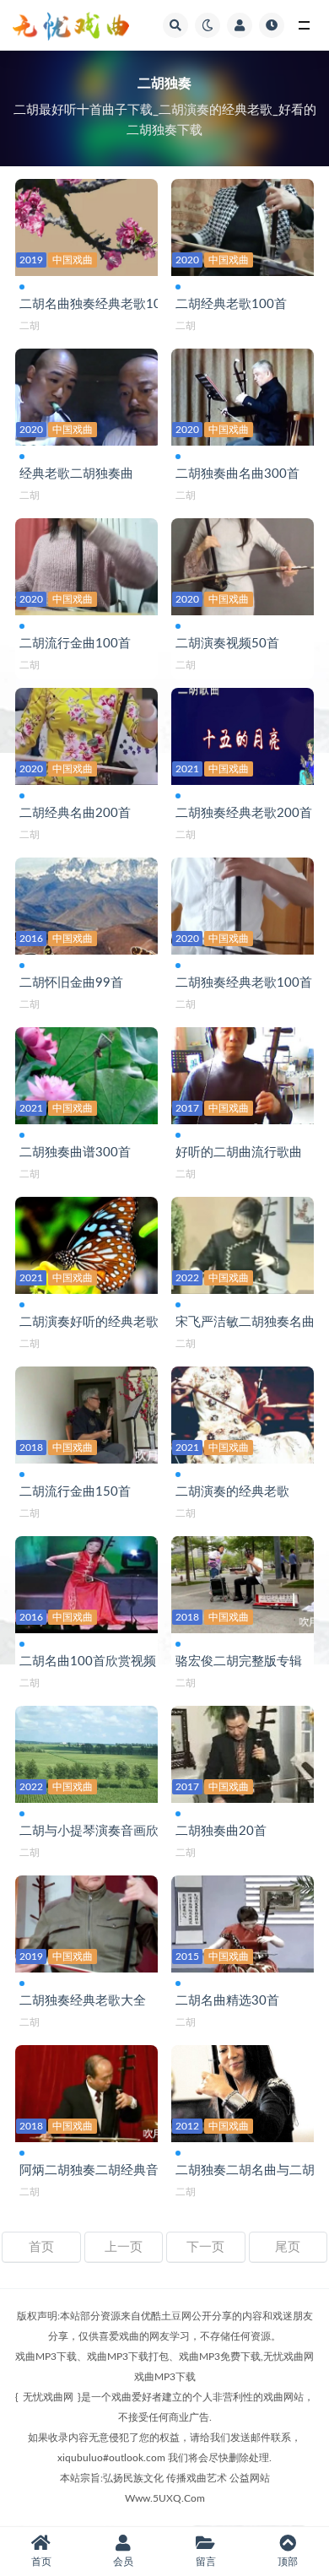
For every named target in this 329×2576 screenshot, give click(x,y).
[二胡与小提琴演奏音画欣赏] (86, 1752)
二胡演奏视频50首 (227, 644)
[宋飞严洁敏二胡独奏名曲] (243, 1243)
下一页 (205, 2247)
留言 (206, 2562)
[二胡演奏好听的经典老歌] (86, 1243)
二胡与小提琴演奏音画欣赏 (95, 1831)
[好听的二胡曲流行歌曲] (243, 1073)
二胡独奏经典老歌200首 (244, 813)
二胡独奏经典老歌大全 (83, 2001)
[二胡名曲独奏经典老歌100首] (86, 225)
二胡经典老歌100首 (231, 304)
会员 (123, 2562)
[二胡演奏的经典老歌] (243, 1412)
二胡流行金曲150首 (75, 1492)
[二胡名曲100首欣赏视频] (86, 1582)
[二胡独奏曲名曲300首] (243, 395)
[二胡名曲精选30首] (243, 1921)
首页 (41, 2247)
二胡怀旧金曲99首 (71, 983)
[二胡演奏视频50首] (243, 564)
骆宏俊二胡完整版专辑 (239, 1661)
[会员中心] (240, 25)
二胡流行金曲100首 (75, 644)
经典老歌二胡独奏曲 (76, 474)
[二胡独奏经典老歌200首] (243, 734)
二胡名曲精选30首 (227, 2001)
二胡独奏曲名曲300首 (237, 474)
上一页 (124, 2247)
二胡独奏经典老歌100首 (244, 983)
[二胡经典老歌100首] (243, 225)
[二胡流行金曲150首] (86, 1412)
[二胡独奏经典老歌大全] (86, 1921)
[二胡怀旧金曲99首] (86, 904)
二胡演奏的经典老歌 (232, 1492)
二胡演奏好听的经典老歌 (89, 1322)
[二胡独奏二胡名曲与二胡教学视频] (243, 2091)
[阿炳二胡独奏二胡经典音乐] (86, 2091)
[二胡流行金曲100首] (86, 564)
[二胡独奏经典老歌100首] (243, 904)
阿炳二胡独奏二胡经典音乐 (95, 2170)
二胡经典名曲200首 (75, 813)
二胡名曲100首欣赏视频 (88, 1661)
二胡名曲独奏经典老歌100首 (100, 304)
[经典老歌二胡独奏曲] (86, 395)
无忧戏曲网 (48, 2397)
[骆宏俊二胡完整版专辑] (243, 1582)
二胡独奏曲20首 (221, 1831)
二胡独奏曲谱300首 (75, 1153)
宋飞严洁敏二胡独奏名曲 (245, 1322)
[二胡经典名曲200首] (86, 734)
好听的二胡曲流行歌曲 (239, 1153)
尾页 (288, 2247)
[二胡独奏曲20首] (243, 1752)
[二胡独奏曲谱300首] (86, 1073)
